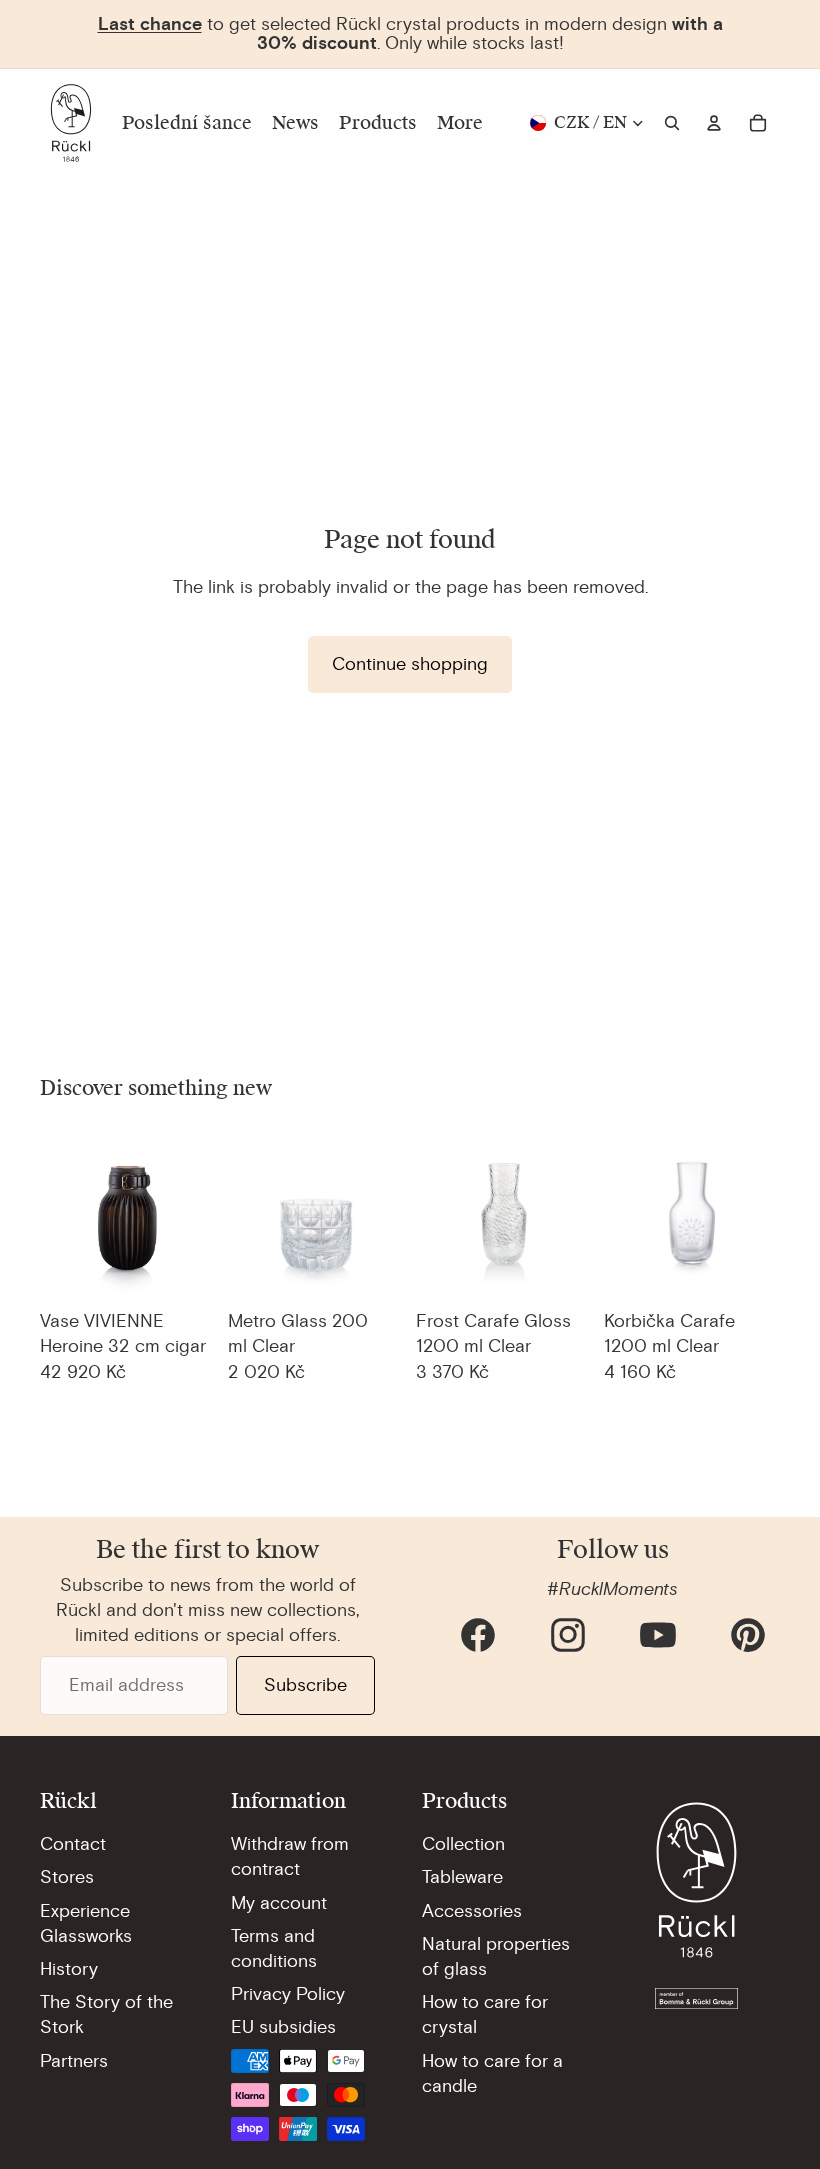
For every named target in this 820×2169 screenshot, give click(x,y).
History (69, 1969)
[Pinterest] (748, 1635)
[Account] (714, 123)
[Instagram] (568, 1635)
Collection (463, 1844)
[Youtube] (658, 1635)
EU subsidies (283, 2027)
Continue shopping (410, 664)
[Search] (672, 123)
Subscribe (305, 1685)
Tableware (462, 1877)
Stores (67, 1877)
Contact (73, 1844)
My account (279, 1903)
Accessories (472, 1911)
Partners (74, 2061)
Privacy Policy (288, 1994)
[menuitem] (460, 123)
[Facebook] (478, 1635)
